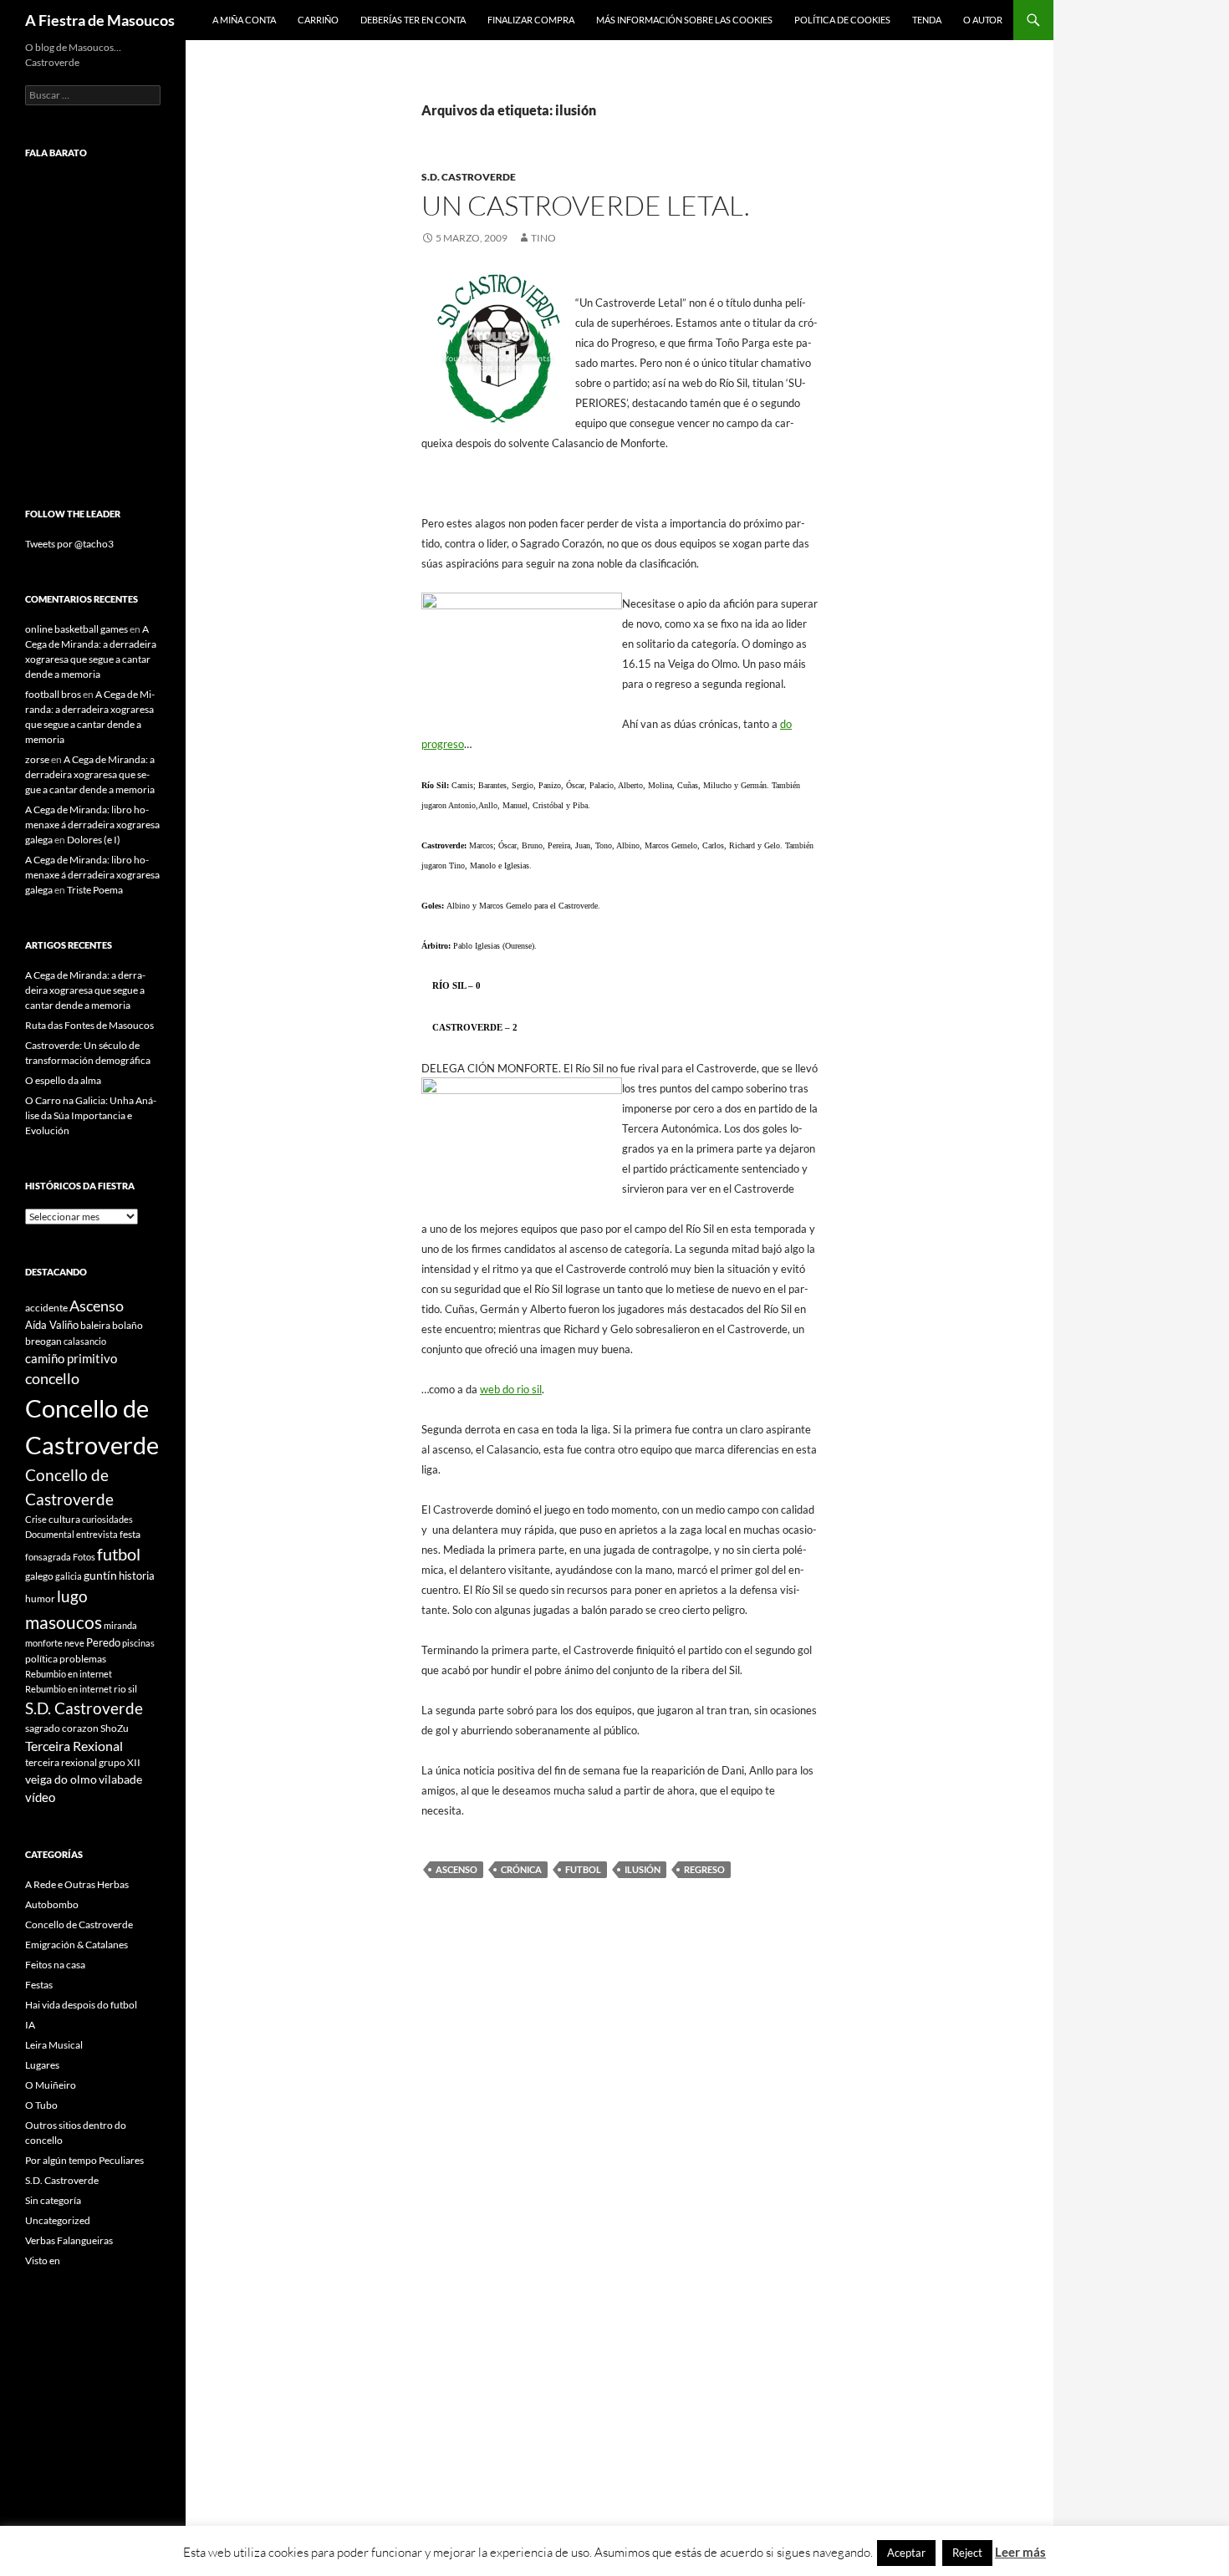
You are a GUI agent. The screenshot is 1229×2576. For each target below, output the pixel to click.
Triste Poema (95, 890)
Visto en (43, 2260)
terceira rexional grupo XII (83, 1762)
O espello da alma (63, 1080)
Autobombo (52, 1904)
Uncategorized (58, 2220)
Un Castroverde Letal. (586, 205)
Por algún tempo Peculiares (84, 2160)
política (41, 1659)
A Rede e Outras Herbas (77, 1884)
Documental (50, 1534)
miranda (120, 1625)
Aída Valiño (52, 1325)
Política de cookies (842, 20)
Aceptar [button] (906, 2553)
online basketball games (76, 629)
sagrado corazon (62, 1728)
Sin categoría (53, 2200)
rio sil (125, 1689)
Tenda (927, 20)
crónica (521, 1869)
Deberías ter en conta (413, 20)
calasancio (85, 1341)
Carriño (318, 20)
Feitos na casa (55, 1965)
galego (39, 1576)
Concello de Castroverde (79, 1924)
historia (137, 1576)
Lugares (42, 2065)
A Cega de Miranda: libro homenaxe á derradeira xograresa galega (92, 825)
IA (30, 2025)
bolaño (127, 1325)
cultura (64, 1519)
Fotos (84, 1557)
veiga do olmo (61, 1779)
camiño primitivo (71, 1358)
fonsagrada (48, 1557)
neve (74, 1643)
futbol (583, 1869)
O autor (983, 20)
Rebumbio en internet (69, 1674)
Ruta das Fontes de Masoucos (89, 1025)
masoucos (64, 1622)
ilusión (643, 1869)
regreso (704, 1869)
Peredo (103, 1642)
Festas (39, 1985)
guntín (100, 1575)
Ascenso (456, 1869)
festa (130, 1534)
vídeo (40, 1797)
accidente (46, 1308)
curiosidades (107, 1519)
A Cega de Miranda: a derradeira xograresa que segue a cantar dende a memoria (90, 774)
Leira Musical (54, 2045)
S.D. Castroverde (469, 177)
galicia (69, 1576)
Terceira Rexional (74, 1746)
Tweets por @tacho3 (69, 544)
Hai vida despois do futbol (81, 2005)
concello (52, 1379)
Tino (543, 238)
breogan (43, 1341)
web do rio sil (511, 1389)
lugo (72, 1596)
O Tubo (41, 2105)
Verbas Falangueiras (69, 2240)
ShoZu (115, 1728)
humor (40, 1599)
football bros (53, 694)
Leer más (1020, 2552)
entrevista (97, 1534)
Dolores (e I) (94, 840)
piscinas (138, 1643)
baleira (95, 1325)
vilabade (120, 1779)
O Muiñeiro (51, 2085)
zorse (37, 759)
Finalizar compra (531, 20)
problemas (83, 1659)
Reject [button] (967, 2553)
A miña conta (244, 20)
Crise (36, 1519)
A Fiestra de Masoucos (100, 20)
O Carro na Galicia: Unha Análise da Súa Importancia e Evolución (91, 1115)
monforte (44, 1643)
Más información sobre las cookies (684, 20)
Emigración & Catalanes (76, 1945)
